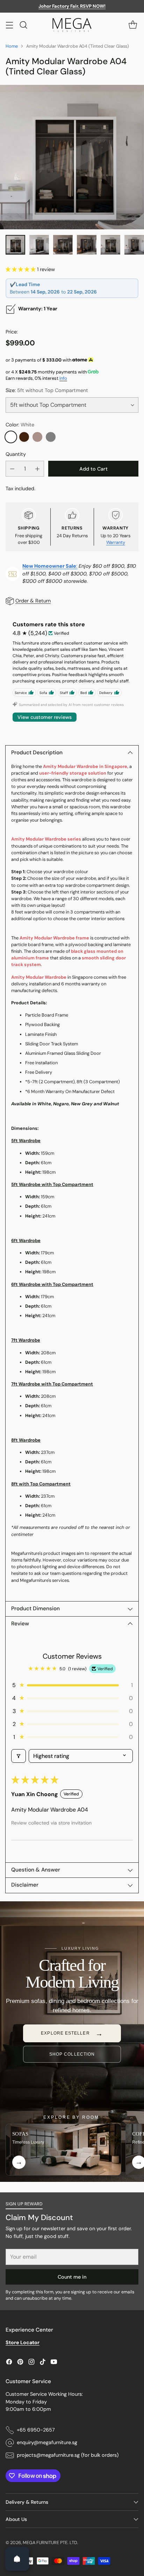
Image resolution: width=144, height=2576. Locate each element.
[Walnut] (24, 437)
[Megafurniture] (72, 25)
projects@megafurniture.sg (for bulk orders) (68, 2455)
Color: (20, 425)
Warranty (116, 542)
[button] (21, 269)
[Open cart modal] (133, 25)
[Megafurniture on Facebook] (9, 2363)
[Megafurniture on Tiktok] (43, 2363)
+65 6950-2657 (36, 2430)
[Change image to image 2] (39, 245)
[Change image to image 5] (110, 245)
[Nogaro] (37, 437)
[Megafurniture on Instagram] (31, 2363)
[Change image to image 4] (87, 245)
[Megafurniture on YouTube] (54, 2363)
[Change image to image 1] (15, 245)
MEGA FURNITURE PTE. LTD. (51, 2543)
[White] (11, 437)
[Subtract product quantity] (12, 469)
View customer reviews (45, 717)
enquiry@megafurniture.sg (47, 2442)
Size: (47, 390)
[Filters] (19, 1756)
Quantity (16, 454)
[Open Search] (23, 25)
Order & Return (33, 601)
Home (12, 46)
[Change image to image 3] (63, 245)
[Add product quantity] (37, 469)
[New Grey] (51, 437)
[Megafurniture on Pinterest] (20, 2363)
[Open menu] (9, 25)
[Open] (17, 2559)
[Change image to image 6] (134, 245)
